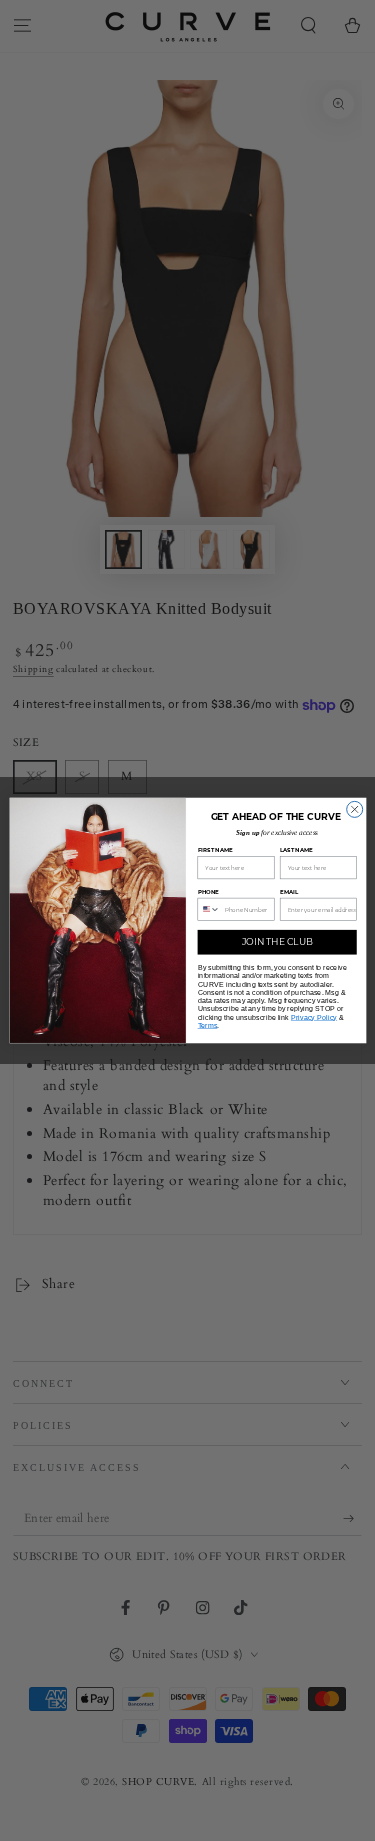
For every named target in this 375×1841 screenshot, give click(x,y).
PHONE (207, 891)
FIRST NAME (214, 850)
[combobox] (209, 909)
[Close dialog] (354, 809)
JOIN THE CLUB (276, 942)
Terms (207, 1025)
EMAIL (288, 891)
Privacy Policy (313, 1017)
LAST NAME (295, 850)
